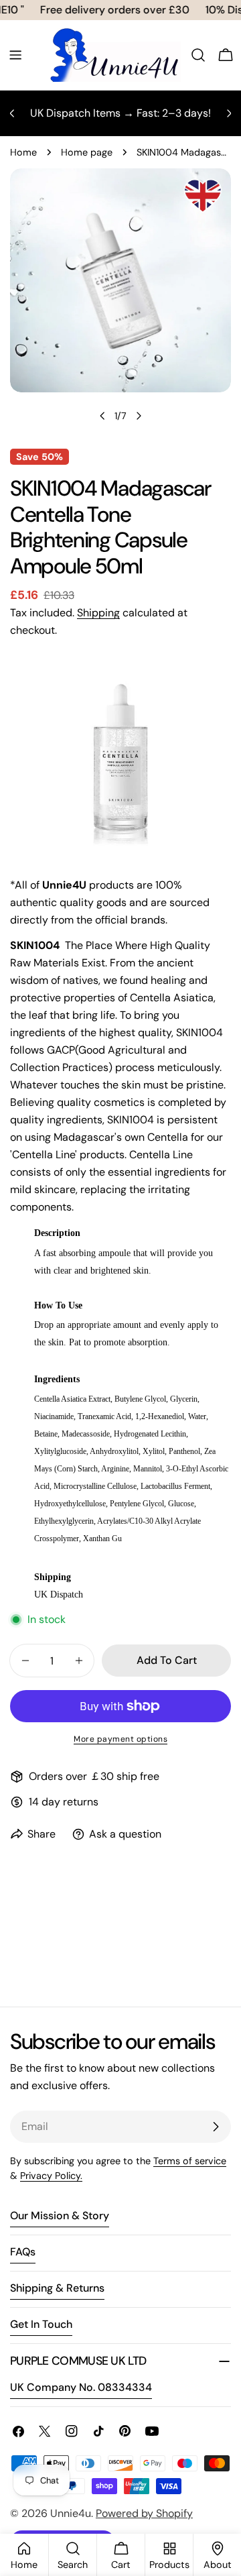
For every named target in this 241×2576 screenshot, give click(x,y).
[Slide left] (102, 416)
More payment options (120, 1739)
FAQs (23, 2252)
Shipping (98, 613)
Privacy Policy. (51, 2176)
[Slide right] (139, 416)
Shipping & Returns (57, 2288)
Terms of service (190, 2161)
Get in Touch (41, 2324)
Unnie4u (71, 2513)
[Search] (198, 55)
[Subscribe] (216, 2127)
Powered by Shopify (144, 2513)
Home (23, 152)
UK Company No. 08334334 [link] (81, 2387)
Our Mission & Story (60, 2216)
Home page (87, 152)
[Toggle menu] (15, 55)
